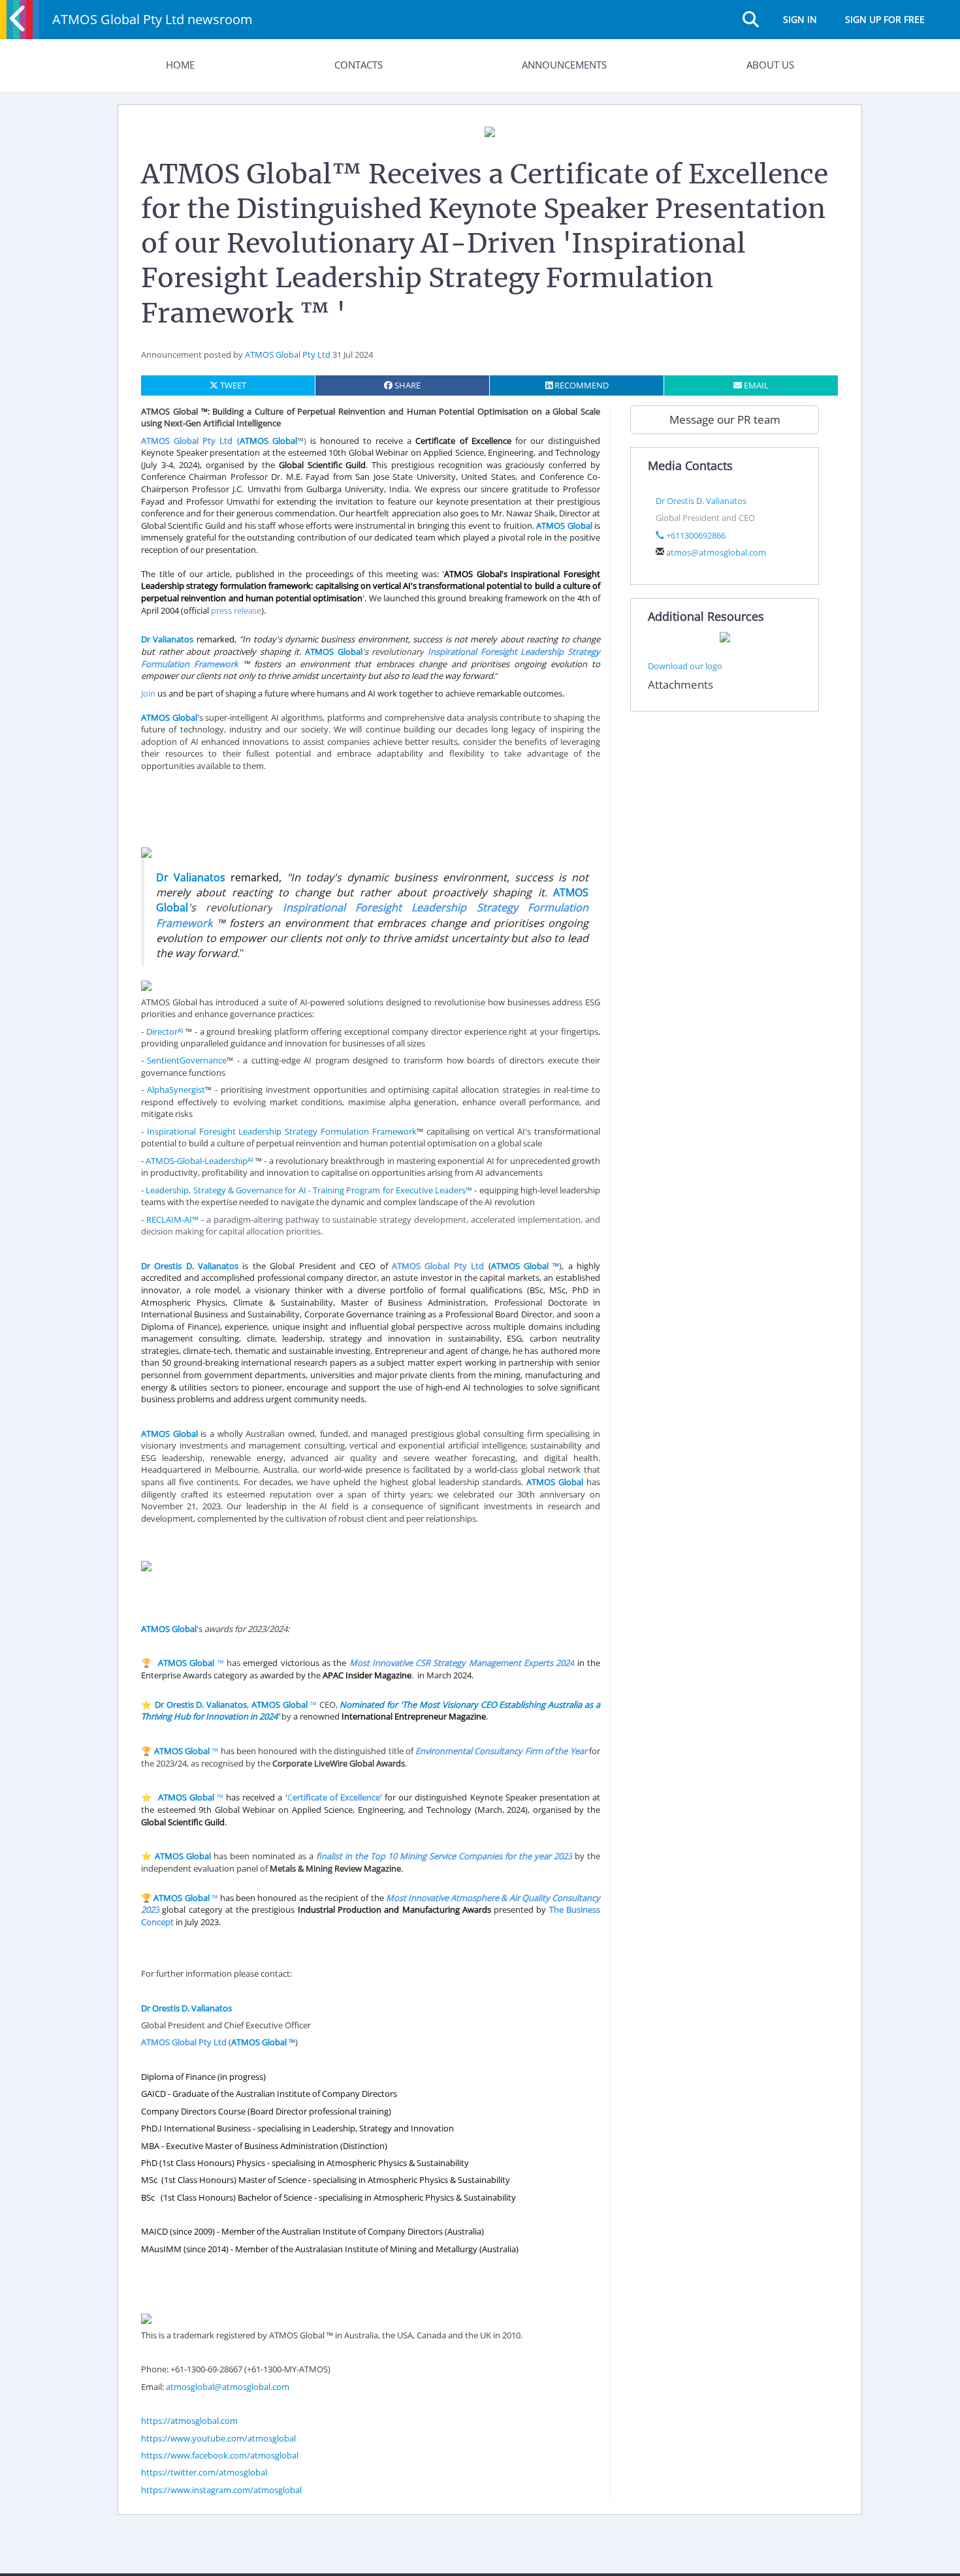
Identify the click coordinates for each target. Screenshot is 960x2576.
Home (180, 65)
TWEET (232, 385)
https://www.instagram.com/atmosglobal (221, 2490)
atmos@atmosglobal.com (716, 552)
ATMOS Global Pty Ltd (288, 354)
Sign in (800, 19)
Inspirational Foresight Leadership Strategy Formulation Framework (282, 1131)
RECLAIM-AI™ (172, 1219)
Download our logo (685, 666)
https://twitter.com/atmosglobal (204, 2472)
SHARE (407, 385)
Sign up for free (885, 19)
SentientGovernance (187, 1060)
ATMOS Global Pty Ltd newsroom (152, 19)
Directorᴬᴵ (165, 1031)
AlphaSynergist (176, 1090)
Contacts (359, 65)
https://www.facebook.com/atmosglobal (220, 2455)
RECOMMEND (581, 385)
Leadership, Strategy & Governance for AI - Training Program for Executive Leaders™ (309, 1190)
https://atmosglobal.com (189, 2421)
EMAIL (755, 385)
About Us (770, 65)
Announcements (564, 65)
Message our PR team (725, 419)
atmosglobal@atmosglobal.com (228, 2387)
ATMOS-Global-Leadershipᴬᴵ (199, 1161)
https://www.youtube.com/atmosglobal (218, 2438)
